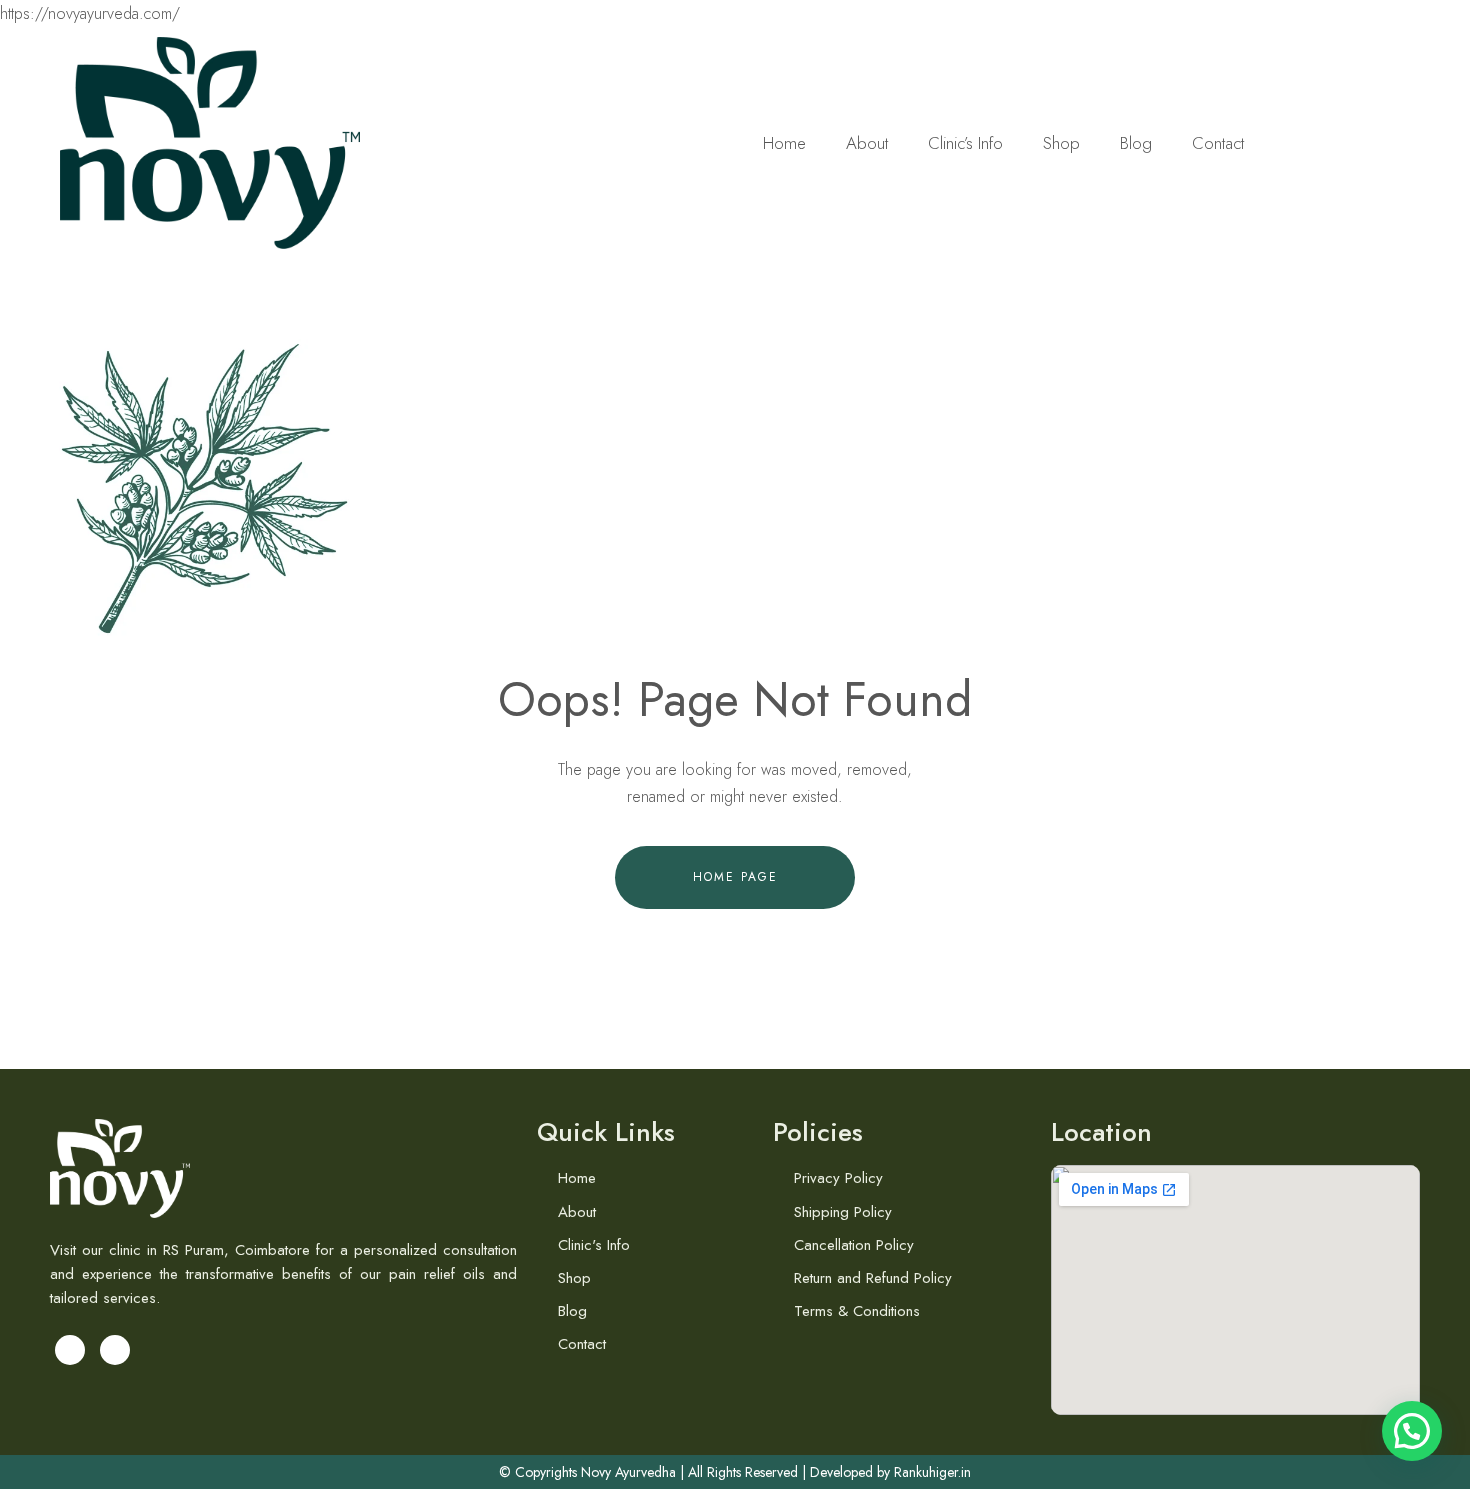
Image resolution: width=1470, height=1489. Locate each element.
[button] (1412, 1431)
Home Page (735, 877)
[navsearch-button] (1385, 141)
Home (784, 143)
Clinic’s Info (965, 143)
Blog (1136, 143)
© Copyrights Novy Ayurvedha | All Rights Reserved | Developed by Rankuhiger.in (735, 1472)
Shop (1061, 143)
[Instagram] (115, 1350)
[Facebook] (70, 1350)
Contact (1218, 143)
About (867, 143)
